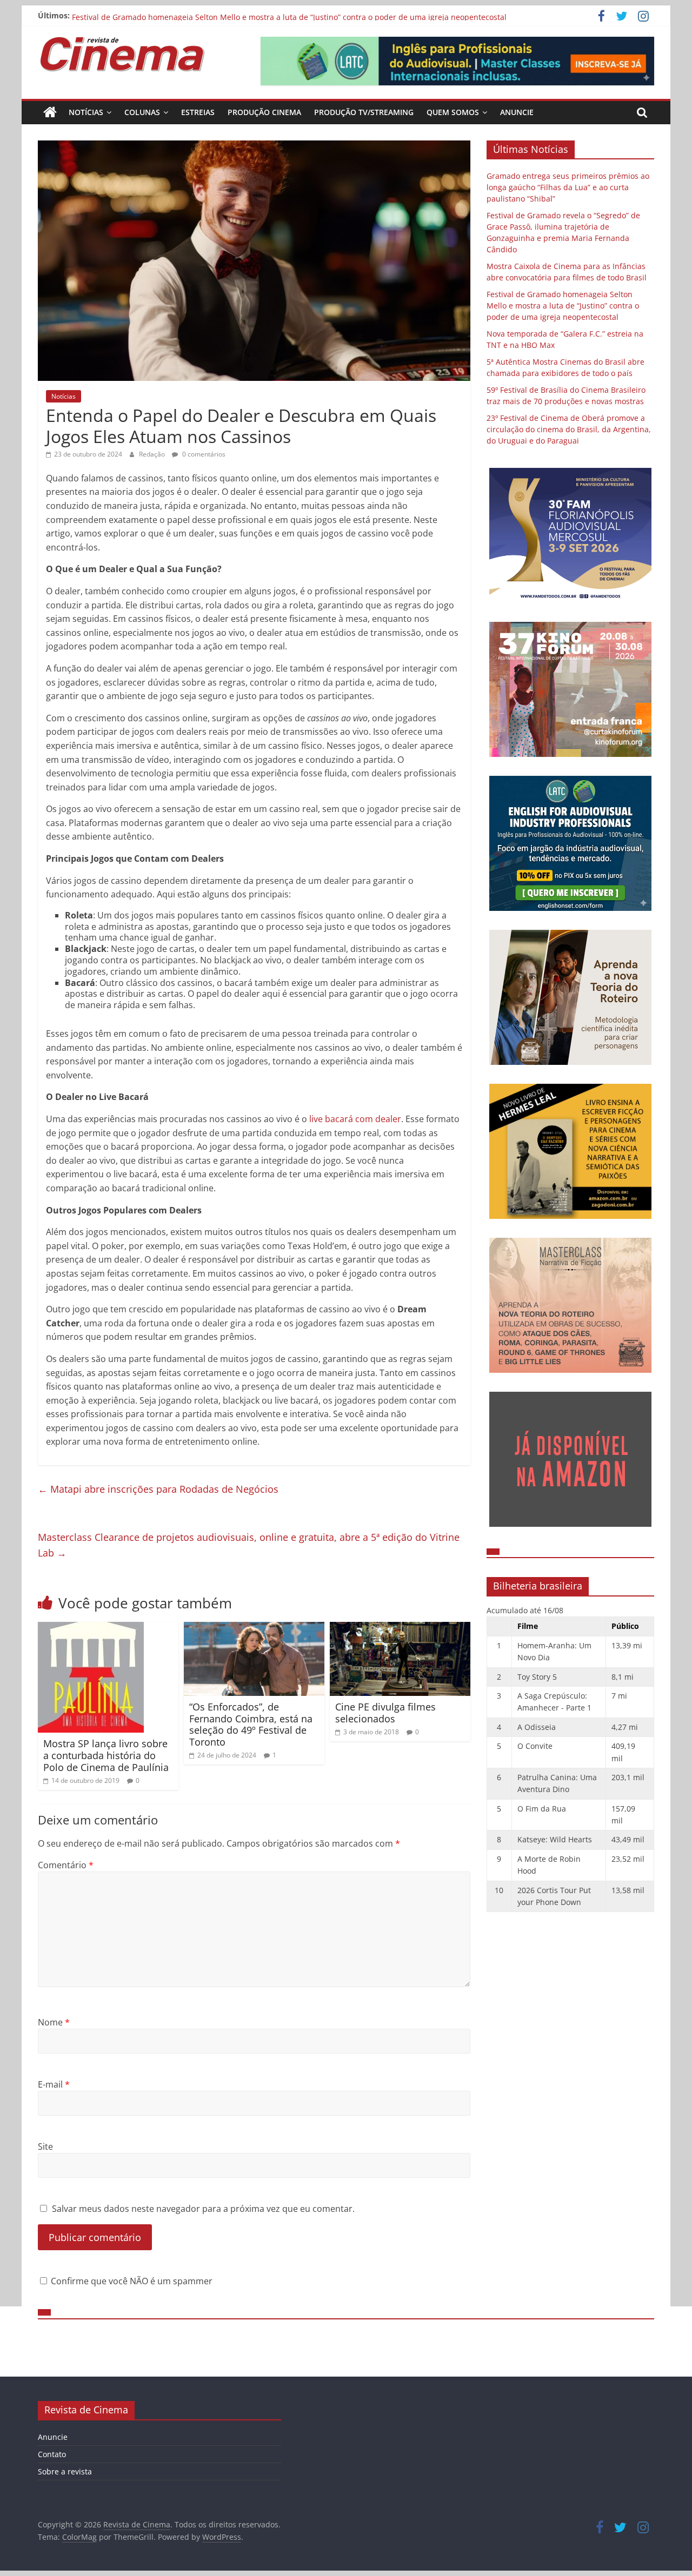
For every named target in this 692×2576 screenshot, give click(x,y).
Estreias (198, 112)
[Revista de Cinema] (50, 112)
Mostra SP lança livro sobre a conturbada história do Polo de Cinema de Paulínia (106, 1755)
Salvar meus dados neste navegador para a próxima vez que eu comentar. (203, 2209)
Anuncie (517, 112)
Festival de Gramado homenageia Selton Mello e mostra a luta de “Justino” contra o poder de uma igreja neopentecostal (563, 306)
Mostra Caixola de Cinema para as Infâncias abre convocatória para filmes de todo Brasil (232, 15)
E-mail (54, 2084)
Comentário (66, 1865)
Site (45, 2146)
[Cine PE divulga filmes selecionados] (400, 1628)
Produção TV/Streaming (364, 112)
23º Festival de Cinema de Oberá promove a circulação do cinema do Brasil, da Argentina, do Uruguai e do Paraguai (569, 429)
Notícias (86, 112)
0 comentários (203, 454)
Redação (153, 454)
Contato (52, 2454)
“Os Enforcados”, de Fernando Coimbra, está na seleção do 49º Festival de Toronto (251, 1724)
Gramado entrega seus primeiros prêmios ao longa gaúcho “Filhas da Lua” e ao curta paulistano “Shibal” (568, 187)
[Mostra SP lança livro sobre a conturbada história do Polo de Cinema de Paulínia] (91, 1628)
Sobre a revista (65, 2471)
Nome (54, 2022)
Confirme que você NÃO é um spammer (131, 2281)
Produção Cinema (264, 112)
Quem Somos (453, 112)
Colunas (142, 112)
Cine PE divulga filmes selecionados (385, 1713)
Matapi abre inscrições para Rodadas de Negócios (158, 1489)
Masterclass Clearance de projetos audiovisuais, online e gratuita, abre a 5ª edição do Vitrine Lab (249, 1545)
